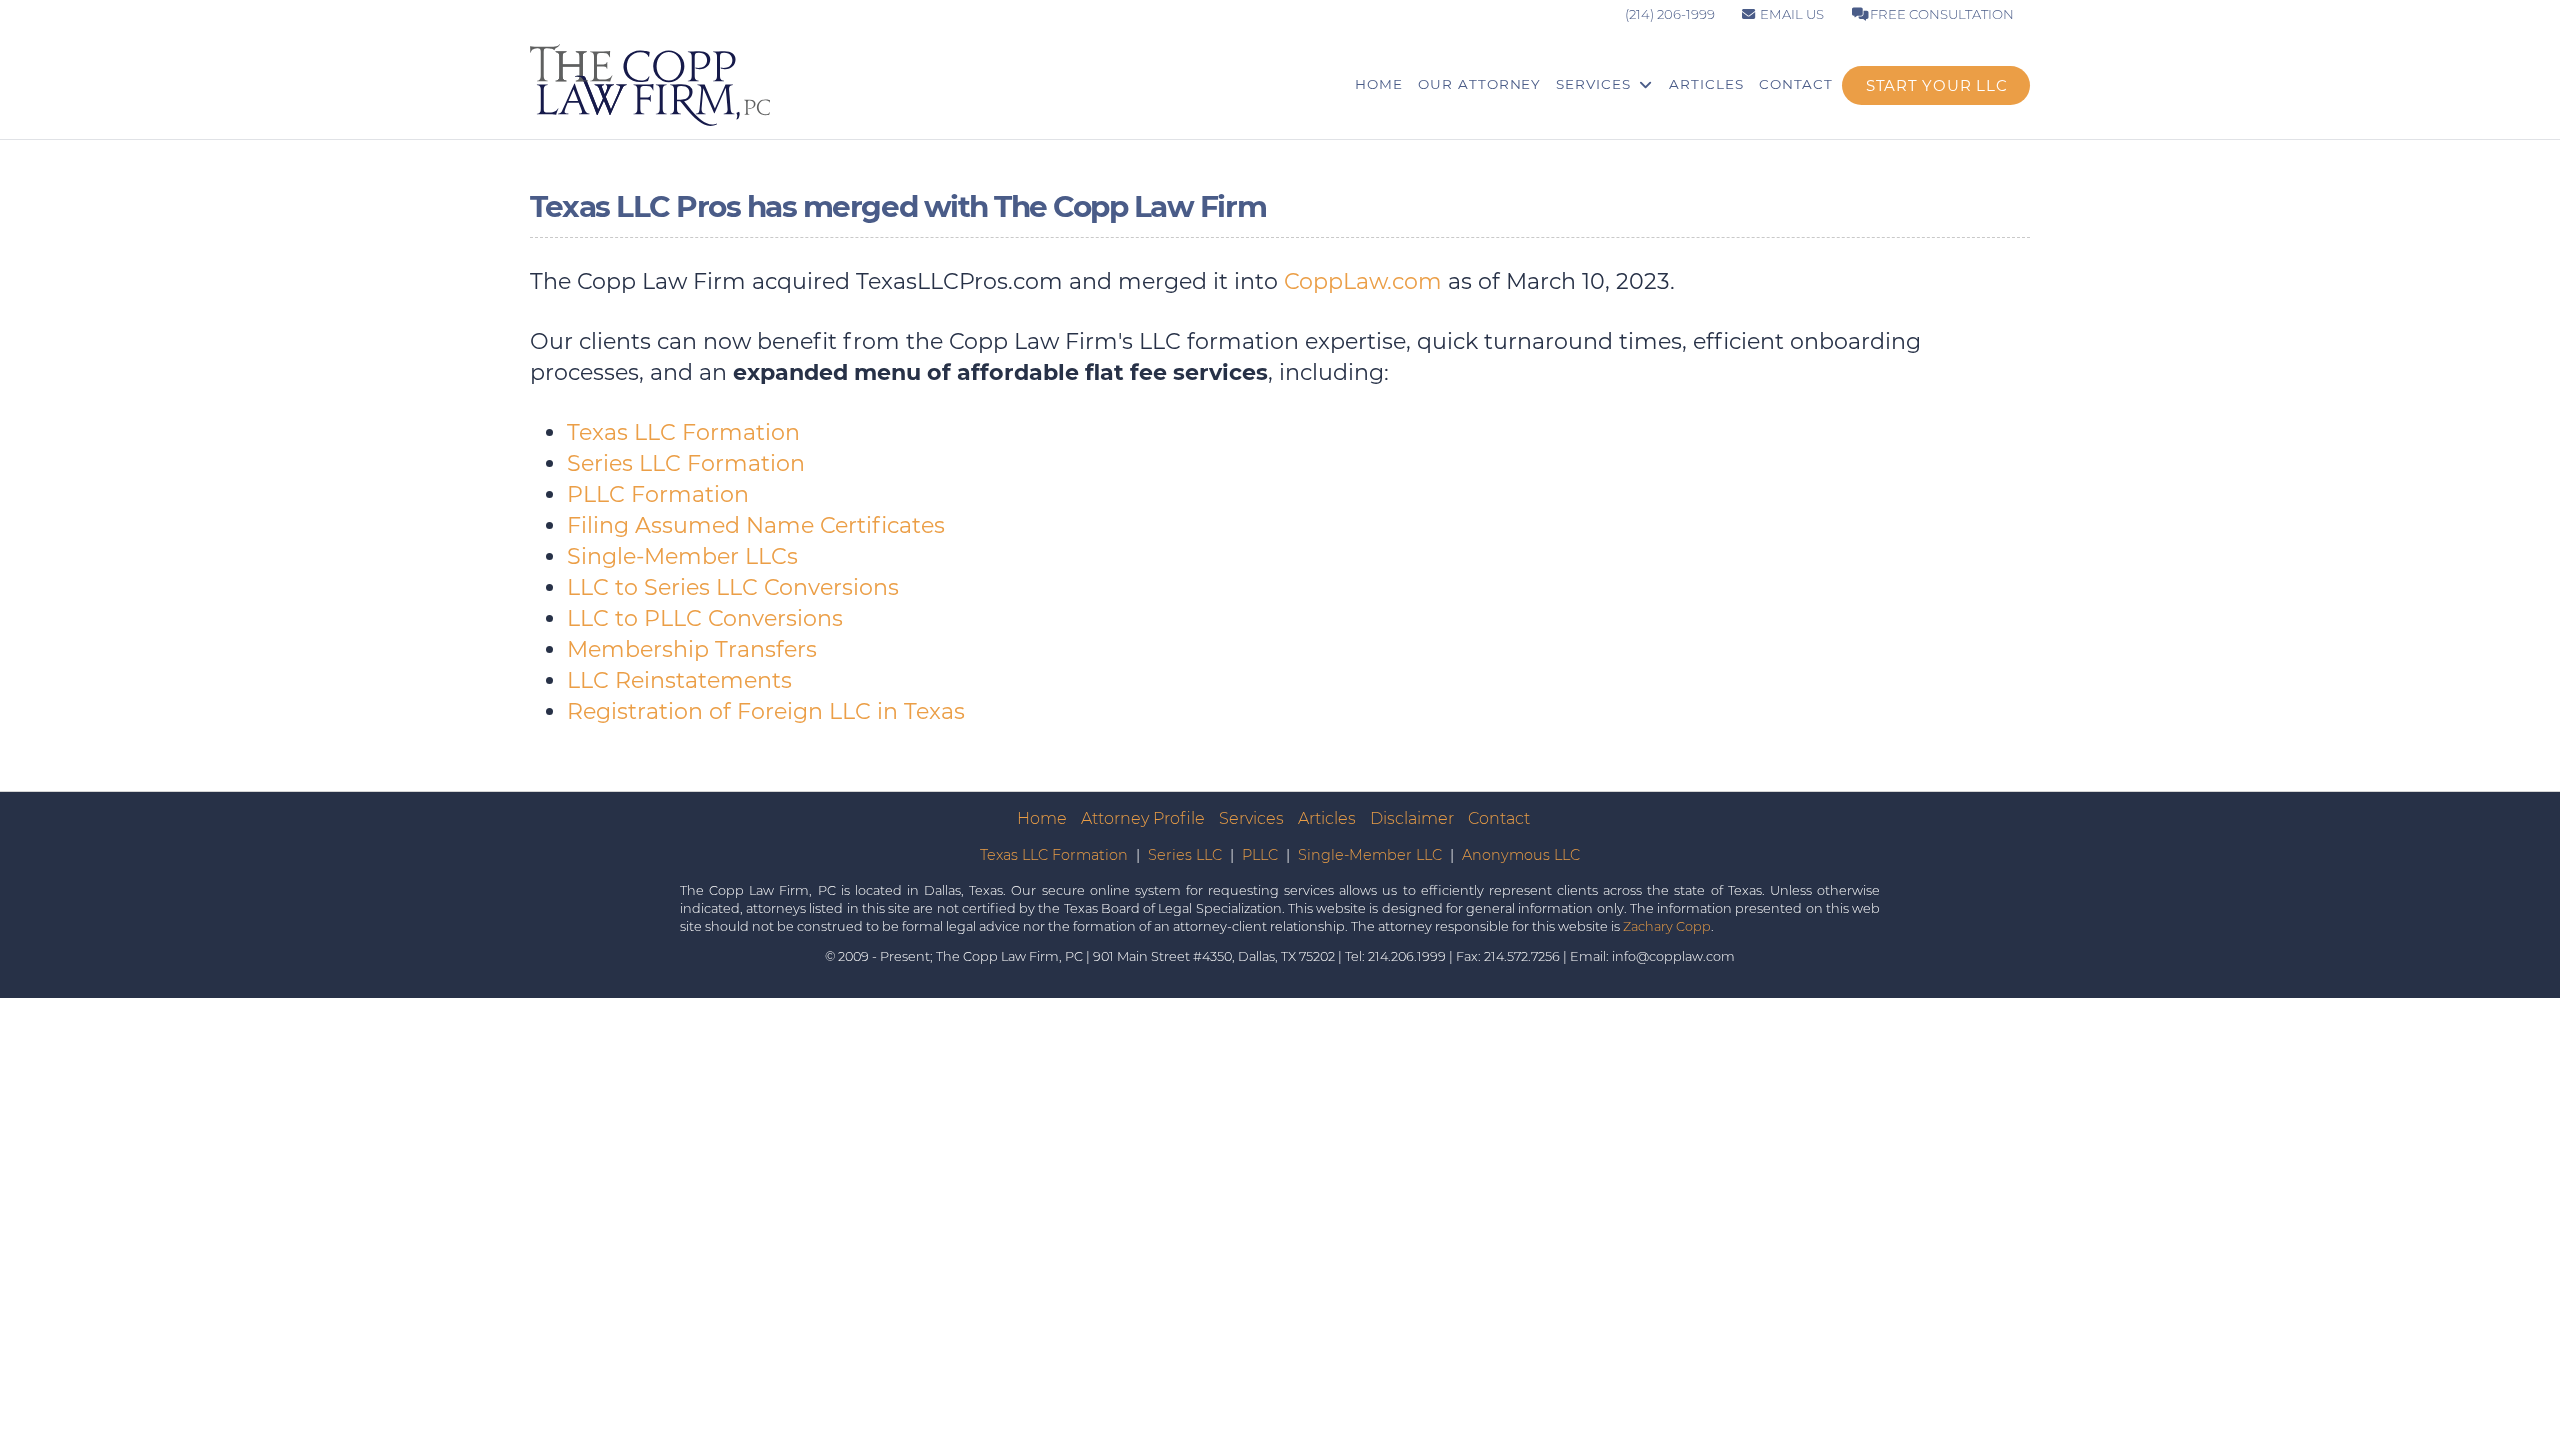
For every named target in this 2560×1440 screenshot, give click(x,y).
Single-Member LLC (1370, 855)
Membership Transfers (692, 649)
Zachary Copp (1667, 926)
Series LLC (1185, 855)
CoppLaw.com (1363, 281)
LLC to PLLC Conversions (705, 618)
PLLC (1260, 855)
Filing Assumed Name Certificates (756, 525)
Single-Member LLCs (682, 556)
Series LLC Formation (686, 463)
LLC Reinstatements (679, 680)
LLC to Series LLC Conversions (733, 587)
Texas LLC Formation (683, 432)
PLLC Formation (658, 494)
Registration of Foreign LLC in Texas (766, 711)
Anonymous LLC (1521, 855)
